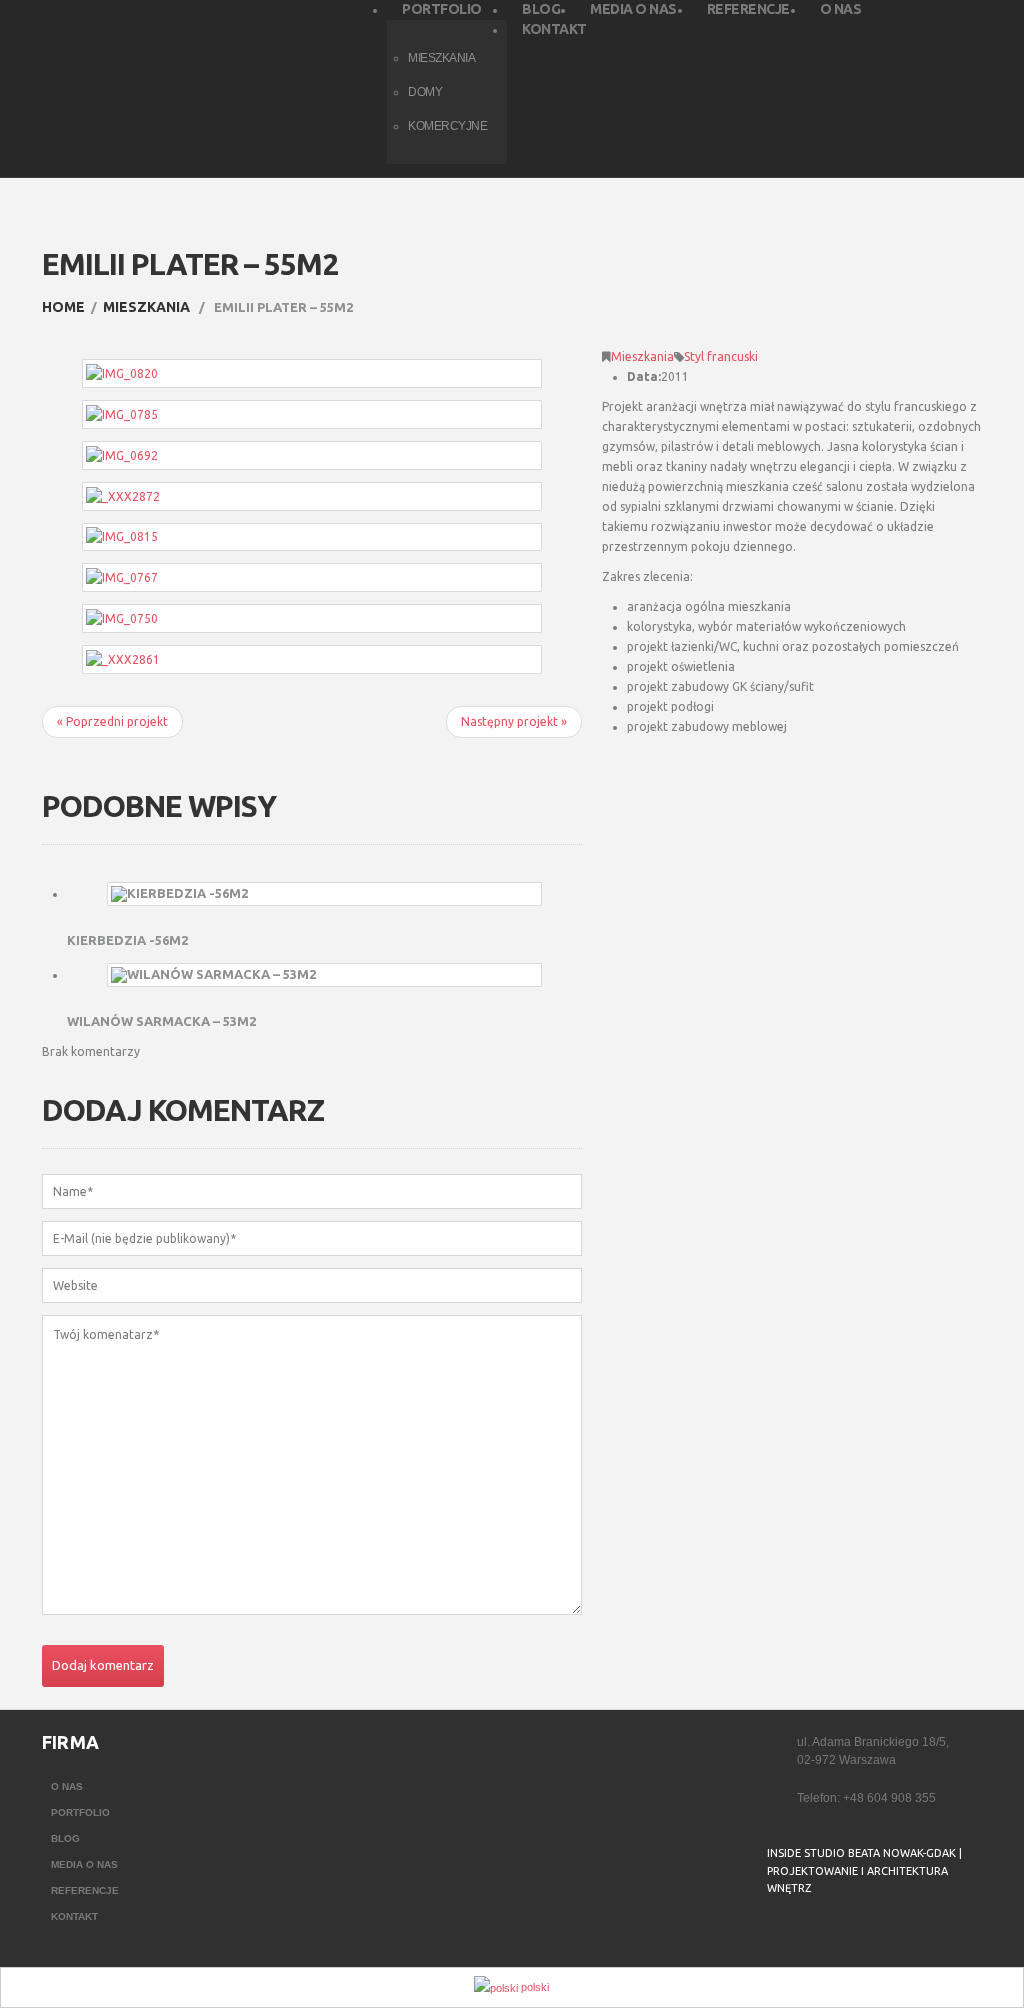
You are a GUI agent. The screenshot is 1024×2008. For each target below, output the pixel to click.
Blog (65, 1838)
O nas (67, 1786)
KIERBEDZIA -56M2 (127, 940)
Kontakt (74, 1916)
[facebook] (780, 1939)
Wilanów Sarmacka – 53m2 (161, 1021)
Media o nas (84, 1864)
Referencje (85, 1890)
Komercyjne (447, 126)
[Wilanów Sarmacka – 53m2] (324, 975)
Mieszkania (146, 307)
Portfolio (80, 1812)
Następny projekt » (514, 721)
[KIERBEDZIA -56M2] (324, 894)
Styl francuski (721, 356)
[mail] (820, 1939)
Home (63, 307)
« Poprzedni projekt (112, 721)
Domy (425, 92)
